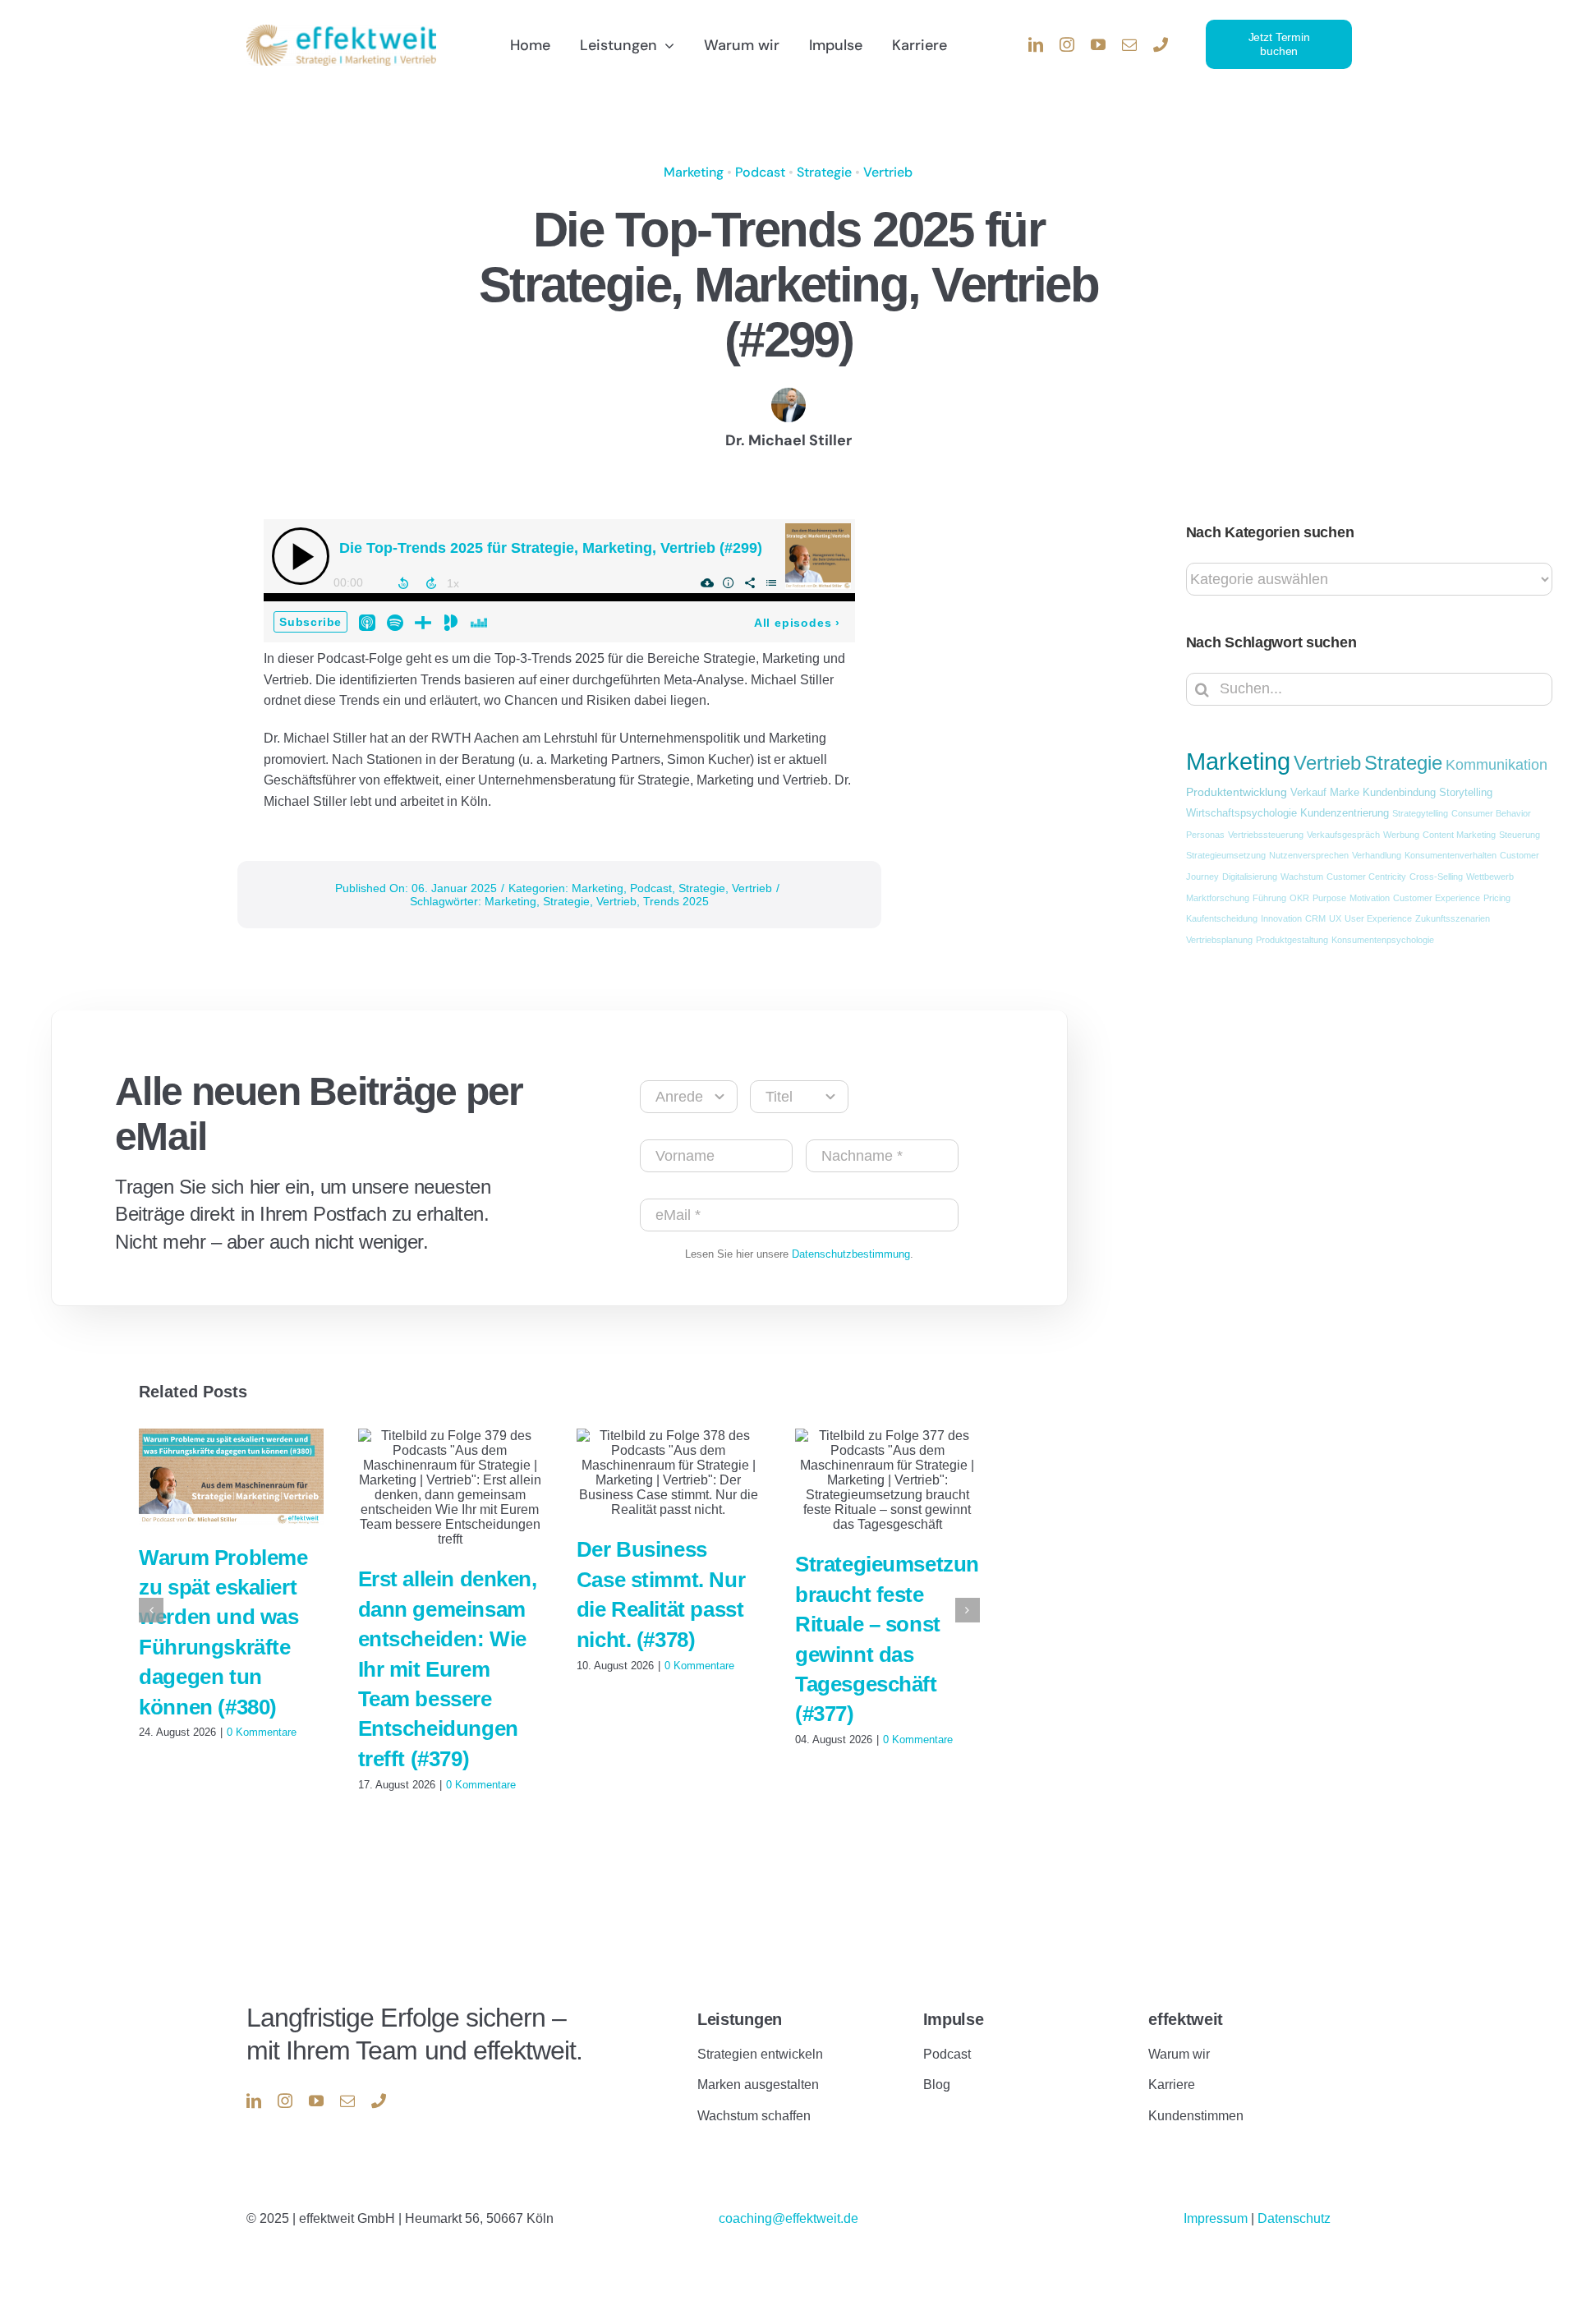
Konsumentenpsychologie (1383, 940)
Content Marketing (1459, 835)
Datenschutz (1294, 2218)
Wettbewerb (1490, 877)
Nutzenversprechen (1309, 855)
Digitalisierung (1250, 877)
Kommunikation (1497, 765)
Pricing (1497, 898)
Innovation (1281, 918)
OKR (1299, 898)
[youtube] (1098, 44)
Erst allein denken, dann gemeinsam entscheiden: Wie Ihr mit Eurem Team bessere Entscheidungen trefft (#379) (448, 1668)
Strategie (824, 172)
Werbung (1401, 835)
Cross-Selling (1436, 877)
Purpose (1329, 898)
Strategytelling (1420, 813)
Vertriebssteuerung (1266, 835)
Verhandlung (1377, 855)
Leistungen (740, 2019)
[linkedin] (1036, 44)
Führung (1269, 898)
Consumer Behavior (1491, 813)
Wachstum (1302, 877)
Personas (1205, 835)
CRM (1315, 918)
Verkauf (1308, 793)
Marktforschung (1218, 898)
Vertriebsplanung (1219, 940)
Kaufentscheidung (1222, 918)
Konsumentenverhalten (1451, 855)
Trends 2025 (676, 901)
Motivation (1370, 898)
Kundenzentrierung (1345, 813)
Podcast (760, 172)
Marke (1345, 793)
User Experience (1378, 918)
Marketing (694, 172)
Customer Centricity (1366, 877)
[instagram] (1067, 44)
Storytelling (1466, 793)
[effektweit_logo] (341, 31)
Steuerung (1520, 835)
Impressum (1217, 2218)
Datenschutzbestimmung (851, 1254)
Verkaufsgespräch (1343, 835)
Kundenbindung (1399, 793)
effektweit (1186, 2019)
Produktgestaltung (1292, 940)
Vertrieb (888, 172)
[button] (151, 1610)
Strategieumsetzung (1226, 855)
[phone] (1161, 44)
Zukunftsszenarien (1453, 918)
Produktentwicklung (1237, 792)
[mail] (1129, 44)
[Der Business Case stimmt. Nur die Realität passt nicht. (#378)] (669, 1473)
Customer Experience (1437, 898)
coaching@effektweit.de (788, 2218)
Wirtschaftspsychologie (1241, 813)
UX (1335, 918)
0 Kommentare (262, 1732)
